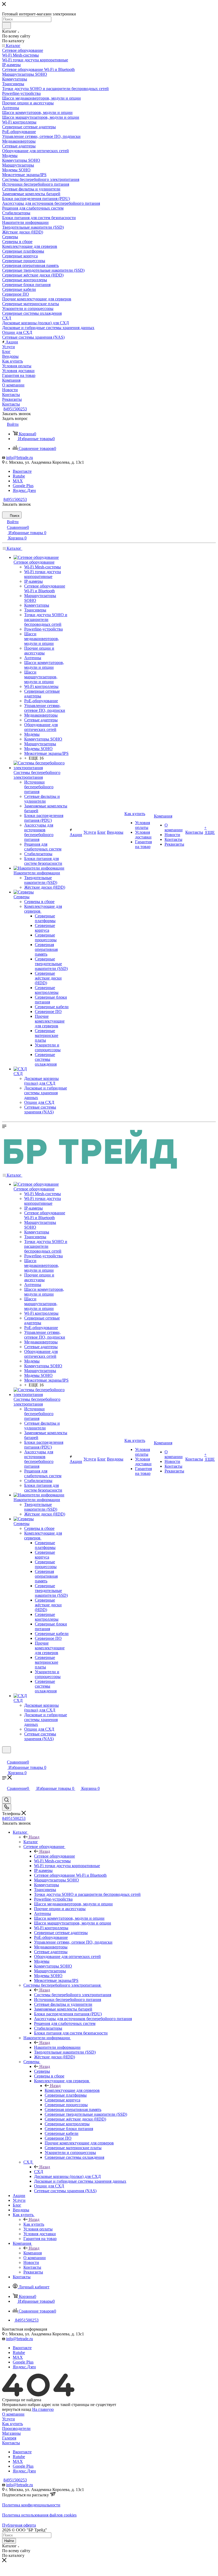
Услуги (9, 2419)
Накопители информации (57, 2047)
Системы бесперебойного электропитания (73, 1995)
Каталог (31, 1842)
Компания (33, 2253)
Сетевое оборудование (54, 1856)
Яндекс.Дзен (24, 490)
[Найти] (7, 25)
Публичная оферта (19, 2525)
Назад (34, 1837)
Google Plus (23, 486)
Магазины (11, 2433)
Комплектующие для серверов (72, 2090)
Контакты (11, 2443)
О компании (13, 2414)
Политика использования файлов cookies (39, 2515)
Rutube (19, 476)
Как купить (34, 2224)
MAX (18, 481)
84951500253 (15, 409)
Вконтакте (22, 471)
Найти (9, 2541)
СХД (39, 2172)
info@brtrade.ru (20, 457)
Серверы (42, 2071)
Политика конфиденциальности (31, 2505)
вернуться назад (17, 2409)
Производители (16, 2428)
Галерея (9, 2438)
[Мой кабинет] (5, 1757)
